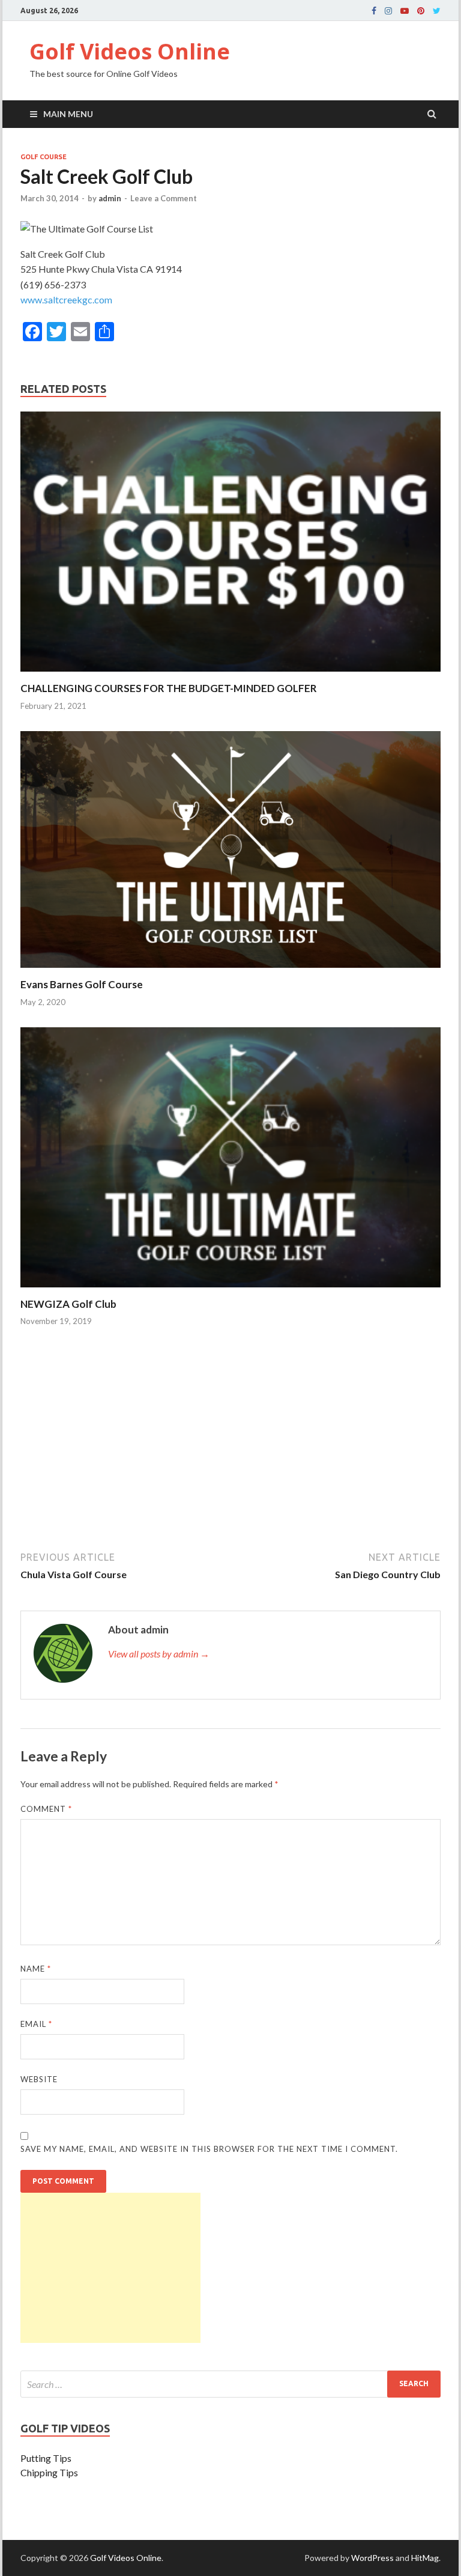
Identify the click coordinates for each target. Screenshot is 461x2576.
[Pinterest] (421, 11)
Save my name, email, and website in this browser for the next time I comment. (209, 2149)
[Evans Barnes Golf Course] (230, 971)
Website (39, 2079)
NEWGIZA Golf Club (68, 1304)
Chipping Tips (49, 2472)
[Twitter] (437, 11)
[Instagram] (388, 11)
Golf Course (44, 157)
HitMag (425, 2558)
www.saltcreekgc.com (66, 299)
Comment (46, 1809)
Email (36, 2024)
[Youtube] (405, 11)
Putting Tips (46, 2458)
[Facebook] (374, 11)
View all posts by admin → (159, 1654)
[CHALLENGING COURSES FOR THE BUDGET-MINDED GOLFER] (230, 674)
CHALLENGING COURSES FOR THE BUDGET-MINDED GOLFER (169, 688)
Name (36, 1969)
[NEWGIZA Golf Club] (230, 1290)
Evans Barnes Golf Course (82, 984)
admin (110, 198)
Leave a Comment (164, 198)
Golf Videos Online (130, 51)
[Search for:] (230, 2384)
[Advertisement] (230, 1451)
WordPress (372, 2558)
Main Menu (68, 114)
